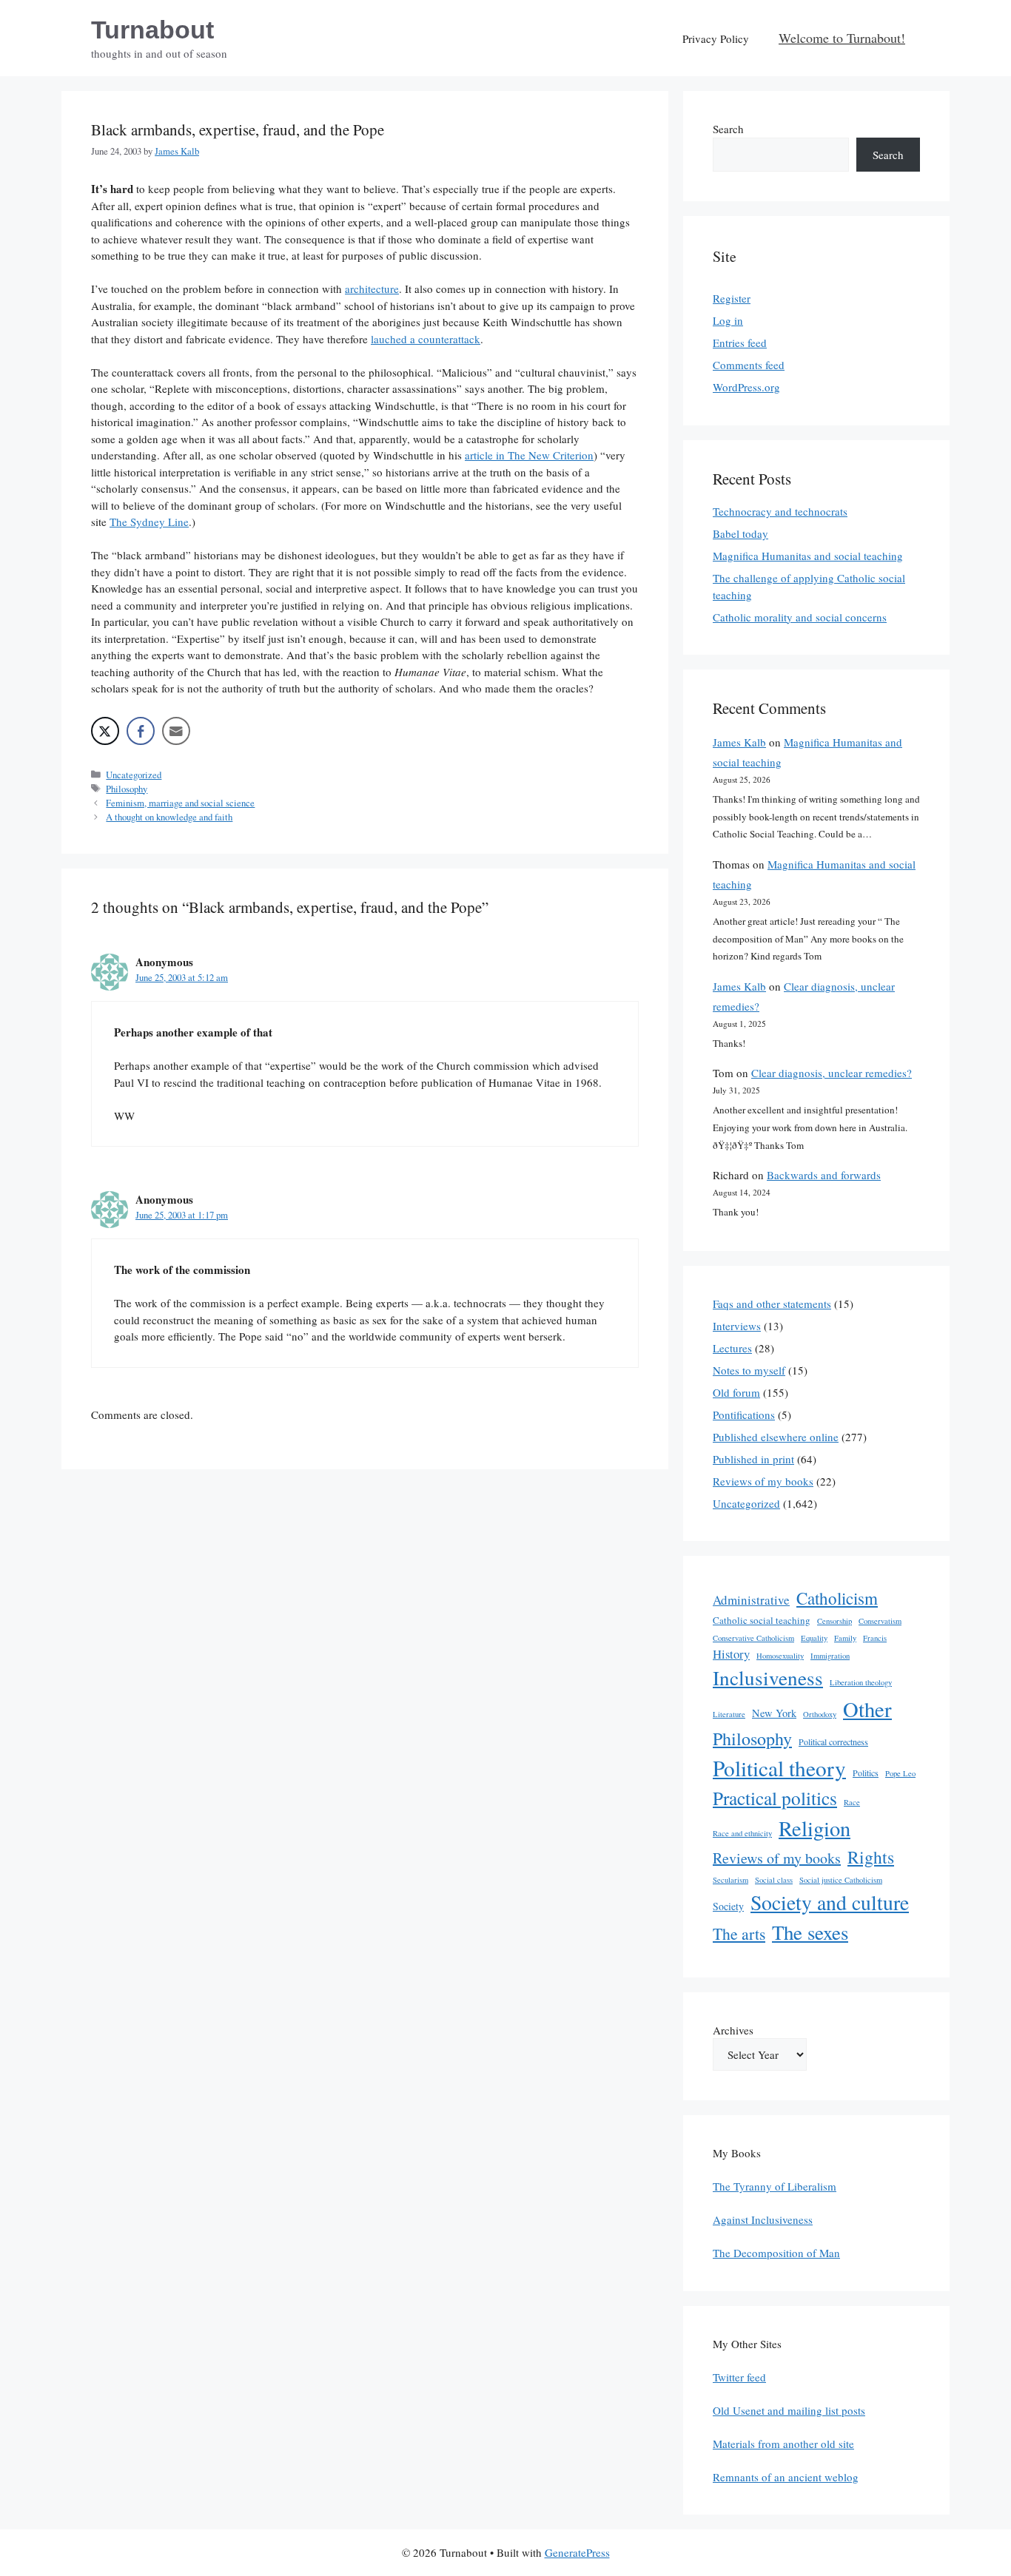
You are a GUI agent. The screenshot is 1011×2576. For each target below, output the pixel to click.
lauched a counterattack (426, 339)
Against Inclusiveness (763, 2219)
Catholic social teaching (762, 1620)
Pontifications (744, 1415)
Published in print (753, 1459)
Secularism (730, 1880)
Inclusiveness (768, 1678)
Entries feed (740, 343)
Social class (774, 1880)
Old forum (736, 1392)
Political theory (779, 1768)
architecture (372, 289)
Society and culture (830, 1902)
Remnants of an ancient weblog (786, 2477)
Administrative (751, 1600)
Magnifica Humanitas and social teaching (808, 556)
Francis (875, 1638)
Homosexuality (780, 1656)
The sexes (810, 1932)
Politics (866, 1773)
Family (845, 1638)
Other (867, 1709)
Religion (814, 1828)
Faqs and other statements (772, 1304)
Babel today (740, 533)
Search (728, 129)
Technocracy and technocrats (780, 511)
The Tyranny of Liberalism (775, 2186)
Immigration (830, 1656)
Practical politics (775, 1798)
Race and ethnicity (742, 1833)
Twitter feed (739, 2377)
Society (728, 1906)
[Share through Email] (176, 731)
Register (732, 298)
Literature (729, 1714)
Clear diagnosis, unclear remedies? (832, 1073)
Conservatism (880, 1621)
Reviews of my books (763, 1481)
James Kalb (739, 742)
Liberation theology (861, 1682)
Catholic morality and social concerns (800, 617)
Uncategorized (134, 775)
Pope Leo (900, 1773)
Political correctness (833, 1742)
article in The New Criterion (529, 455)
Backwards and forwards (824, 1175)
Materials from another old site (783, 2444)
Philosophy (127, 789)
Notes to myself (749, 1370)
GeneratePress (577, 2552)
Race (852, 1802)
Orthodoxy (820, 1714)
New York (774, 1713)
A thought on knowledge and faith (169, 817)
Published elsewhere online (776, 1437)
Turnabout (152, 30)
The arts (739, 1933)
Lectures (732, 1348)
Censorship (834, 1621)
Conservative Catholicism (753, 1638)
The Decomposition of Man (776, 2253)
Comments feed (749, 365)
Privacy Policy (716, 38)
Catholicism (837, 1598)
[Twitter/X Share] (105, 731)
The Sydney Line (149, 522)
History (731, 1654)
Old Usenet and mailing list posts (789, 2410)
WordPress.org (746, 387)
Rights (871, 1857)
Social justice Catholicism (841, 1880)
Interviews (737, 1326)
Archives (733, 2030)
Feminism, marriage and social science (180, 803)
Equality (814, 1638)
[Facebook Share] (141, 731)
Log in (728, 320)
